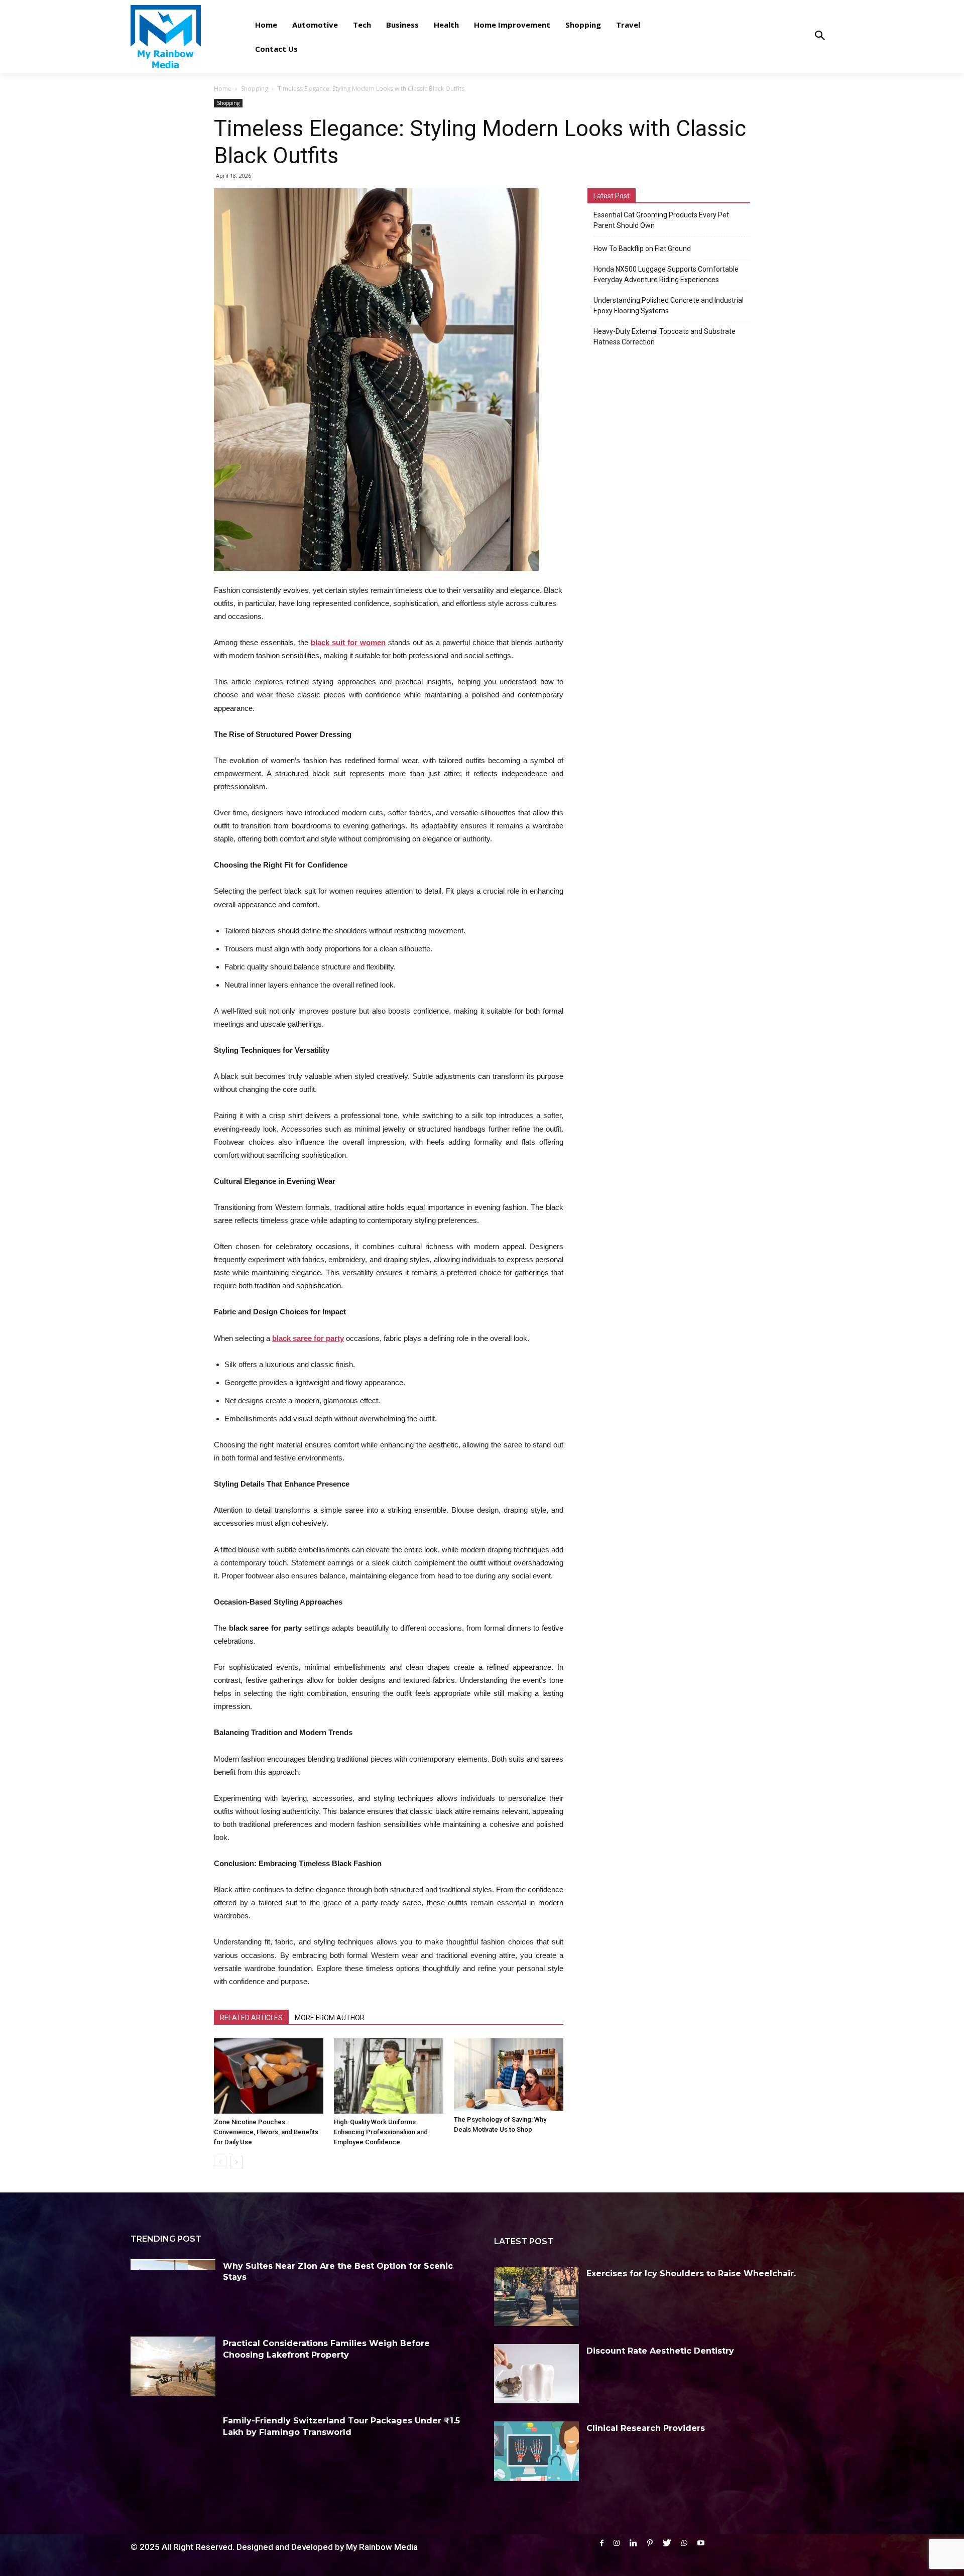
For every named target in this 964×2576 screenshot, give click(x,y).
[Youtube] (701, 2543)
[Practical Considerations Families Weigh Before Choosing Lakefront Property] (173, 2366)
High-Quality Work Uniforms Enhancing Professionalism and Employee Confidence (381, 2132)
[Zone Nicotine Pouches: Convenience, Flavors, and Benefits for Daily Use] (269, 2076)
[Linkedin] (633, 2543)
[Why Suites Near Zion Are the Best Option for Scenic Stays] (173, 2289)
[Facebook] (602, 2543)
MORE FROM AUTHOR (330, 2018)
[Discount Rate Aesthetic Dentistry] (536, 2374)
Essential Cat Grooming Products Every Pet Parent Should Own (661, 220)
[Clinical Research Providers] (536, 2451)
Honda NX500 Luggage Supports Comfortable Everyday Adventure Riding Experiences (666, 274)
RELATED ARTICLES (251, 2018)
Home (223, 89)
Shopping (255, 89)
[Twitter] (667, 2543)
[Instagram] (617, 2543)
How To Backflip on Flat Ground (642, 249)
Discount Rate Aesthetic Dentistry (660, 2351)
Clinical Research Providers (646, 2428)
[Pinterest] (650, 2543)
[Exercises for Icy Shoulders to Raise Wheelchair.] (536, 2296)
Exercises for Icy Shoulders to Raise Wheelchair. (691, 2274)
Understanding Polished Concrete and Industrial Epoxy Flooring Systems (669, 305)
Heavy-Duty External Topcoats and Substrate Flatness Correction (665, 337)
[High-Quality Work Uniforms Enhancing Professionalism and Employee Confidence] (389, 2076)
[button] (820, 36)
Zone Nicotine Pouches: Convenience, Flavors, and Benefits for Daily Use (266, 2132)
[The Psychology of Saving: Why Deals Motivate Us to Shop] (509, 2075)
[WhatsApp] (684, 2543)
